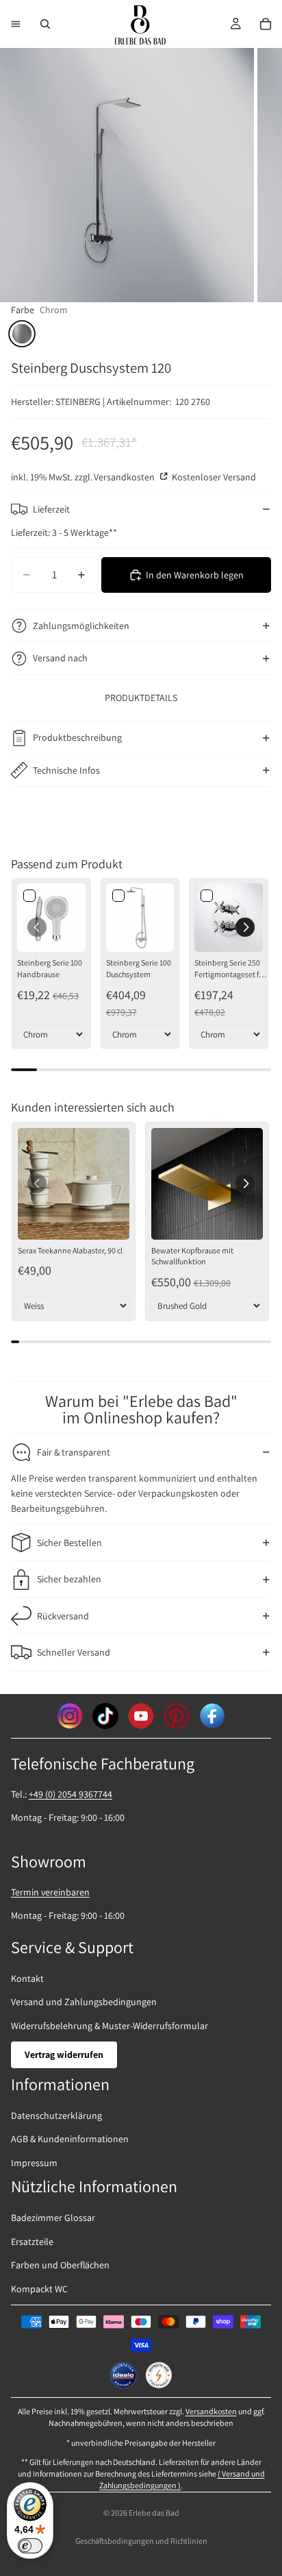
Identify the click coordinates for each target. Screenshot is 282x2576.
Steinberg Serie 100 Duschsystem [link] (139, 968)
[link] (51, 918)
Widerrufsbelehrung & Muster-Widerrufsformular (110, 2026)
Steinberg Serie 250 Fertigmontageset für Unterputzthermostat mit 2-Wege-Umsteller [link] (231, 969)
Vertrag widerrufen (64, 2054)
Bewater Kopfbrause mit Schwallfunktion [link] (192, 1256)
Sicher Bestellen (69, 1543)
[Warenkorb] (266, 24)
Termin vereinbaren (50, 1892)
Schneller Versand (74, 1652)
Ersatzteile (32, 2242)
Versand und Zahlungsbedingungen (84, 2002)
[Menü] (16, 24)
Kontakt (27, 1978)
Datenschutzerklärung (56, 2115)
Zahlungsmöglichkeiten (81, 626)
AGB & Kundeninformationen (70, 2139)
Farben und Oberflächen (60, 2265)
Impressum (34, 2163)
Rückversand (63, 1616)
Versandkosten (125, 477)
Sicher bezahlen (69, 1579)
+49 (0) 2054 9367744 (70, 1794)
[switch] (30, 2546)
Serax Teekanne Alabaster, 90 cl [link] (70, 1250)
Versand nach (60, 658)
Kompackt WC (39, 2289)
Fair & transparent (74, 1452)
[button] (245, 927)
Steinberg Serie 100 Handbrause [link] (50, 968)
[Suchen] (45, 24)
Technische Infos (66, 770)
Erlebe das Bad (154, 2513)
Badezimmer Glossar (53, 2218)
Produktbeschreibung (77, 737)
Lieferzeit (51, 509)
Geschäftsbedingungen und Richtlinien (141, 2541)
